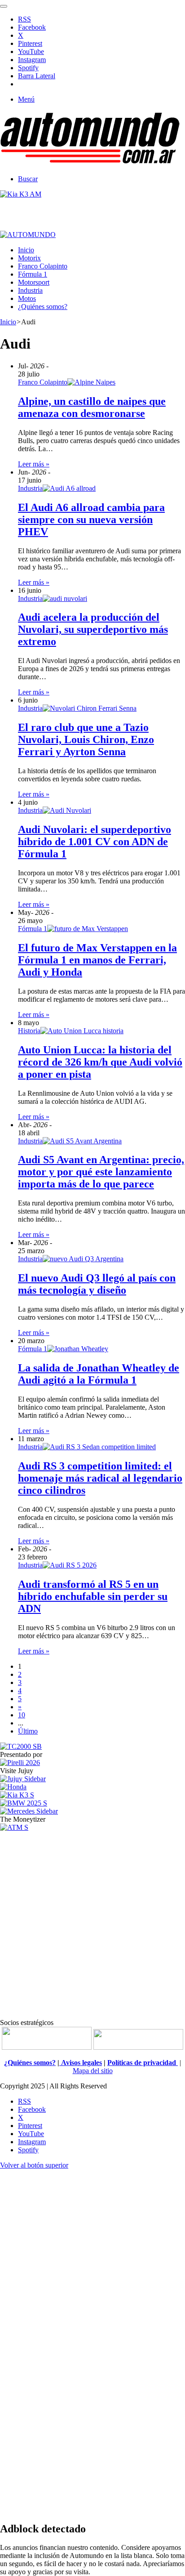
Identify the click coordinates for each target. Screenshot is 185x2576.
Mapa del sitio (93, 2071)
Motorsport (34, 282)
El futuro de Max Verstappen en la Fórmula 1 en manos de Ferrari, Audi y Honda (97, 960)
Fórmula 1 (33, 274)
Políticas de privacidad (143, 2063)
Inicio (26, 250)
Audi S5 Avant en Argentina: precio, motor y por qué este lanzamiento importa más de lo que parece (101, 1172)
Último (28, 1731)
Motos (27, 298)
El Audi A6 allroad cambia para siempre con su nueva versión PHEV (91, 520)
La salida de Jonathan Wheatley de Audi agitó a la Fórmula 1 (99, 1374)
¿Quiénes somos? (43, 307)
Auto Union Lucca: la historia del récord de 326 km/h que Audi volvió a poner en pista (100, 1062)
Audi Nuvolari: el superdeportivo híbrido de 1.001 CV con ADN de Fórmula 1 (95, 842)
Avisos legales (81, 2063)
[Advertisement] (92, 1924)
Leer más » (34, 464)
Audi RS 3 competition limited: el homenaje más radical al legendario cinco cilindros (100, 1478)
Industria (30, 290)
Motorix (29, 258)
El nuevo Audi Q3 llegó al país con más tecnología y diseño (97, 1284)
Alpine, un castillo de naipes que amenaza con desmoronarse (92, 407)
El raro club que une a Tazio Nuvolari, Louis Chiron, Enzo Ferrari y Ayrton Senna (86, 739)
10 (22, 1715)
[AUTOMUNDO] (90, 164)
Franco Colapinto (43, 266)
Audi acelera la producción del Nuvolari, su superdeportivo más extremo (93, 629)
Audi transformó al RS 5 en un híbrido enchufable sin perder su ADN (93, 1596)
